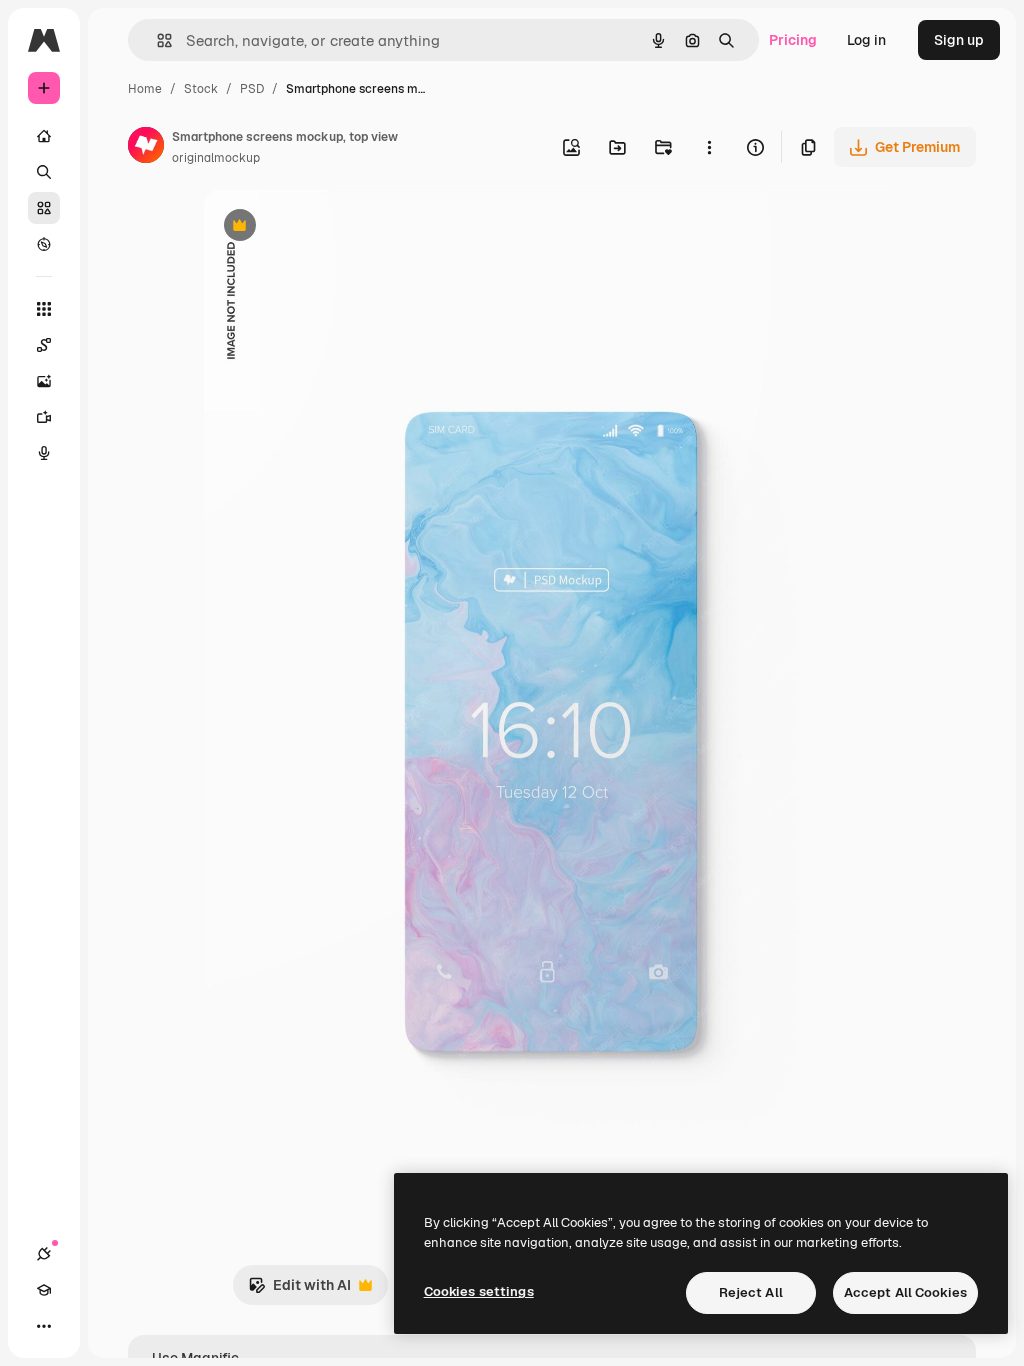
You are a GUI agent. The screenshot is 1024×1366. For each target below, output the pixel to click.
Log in (866, 40)
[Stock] (44, 208)
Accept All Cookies (905, 1292)
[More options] (709, 147)
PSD (252, 89)
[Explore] (44, 244)
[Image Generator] (44, 381)
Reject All (751, 1292)
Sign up (959, 40)
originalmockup (216, 158)
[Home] (44, 136)
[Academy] (44, 1290)
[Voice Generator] (44, 453)
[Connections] (44, 1254)
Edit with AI (299, 1290)
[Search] (44, 172)
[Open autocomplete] (156, 40)
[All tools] (44, 309)
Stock (201, 89)
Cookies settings (479, 1291)
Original (332, 227)
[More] (44, 1326)
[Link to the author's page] (146, 148)
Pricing (793, 40)
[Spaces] (44, 345)
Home (145, 89)
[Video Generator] (44, 417)
